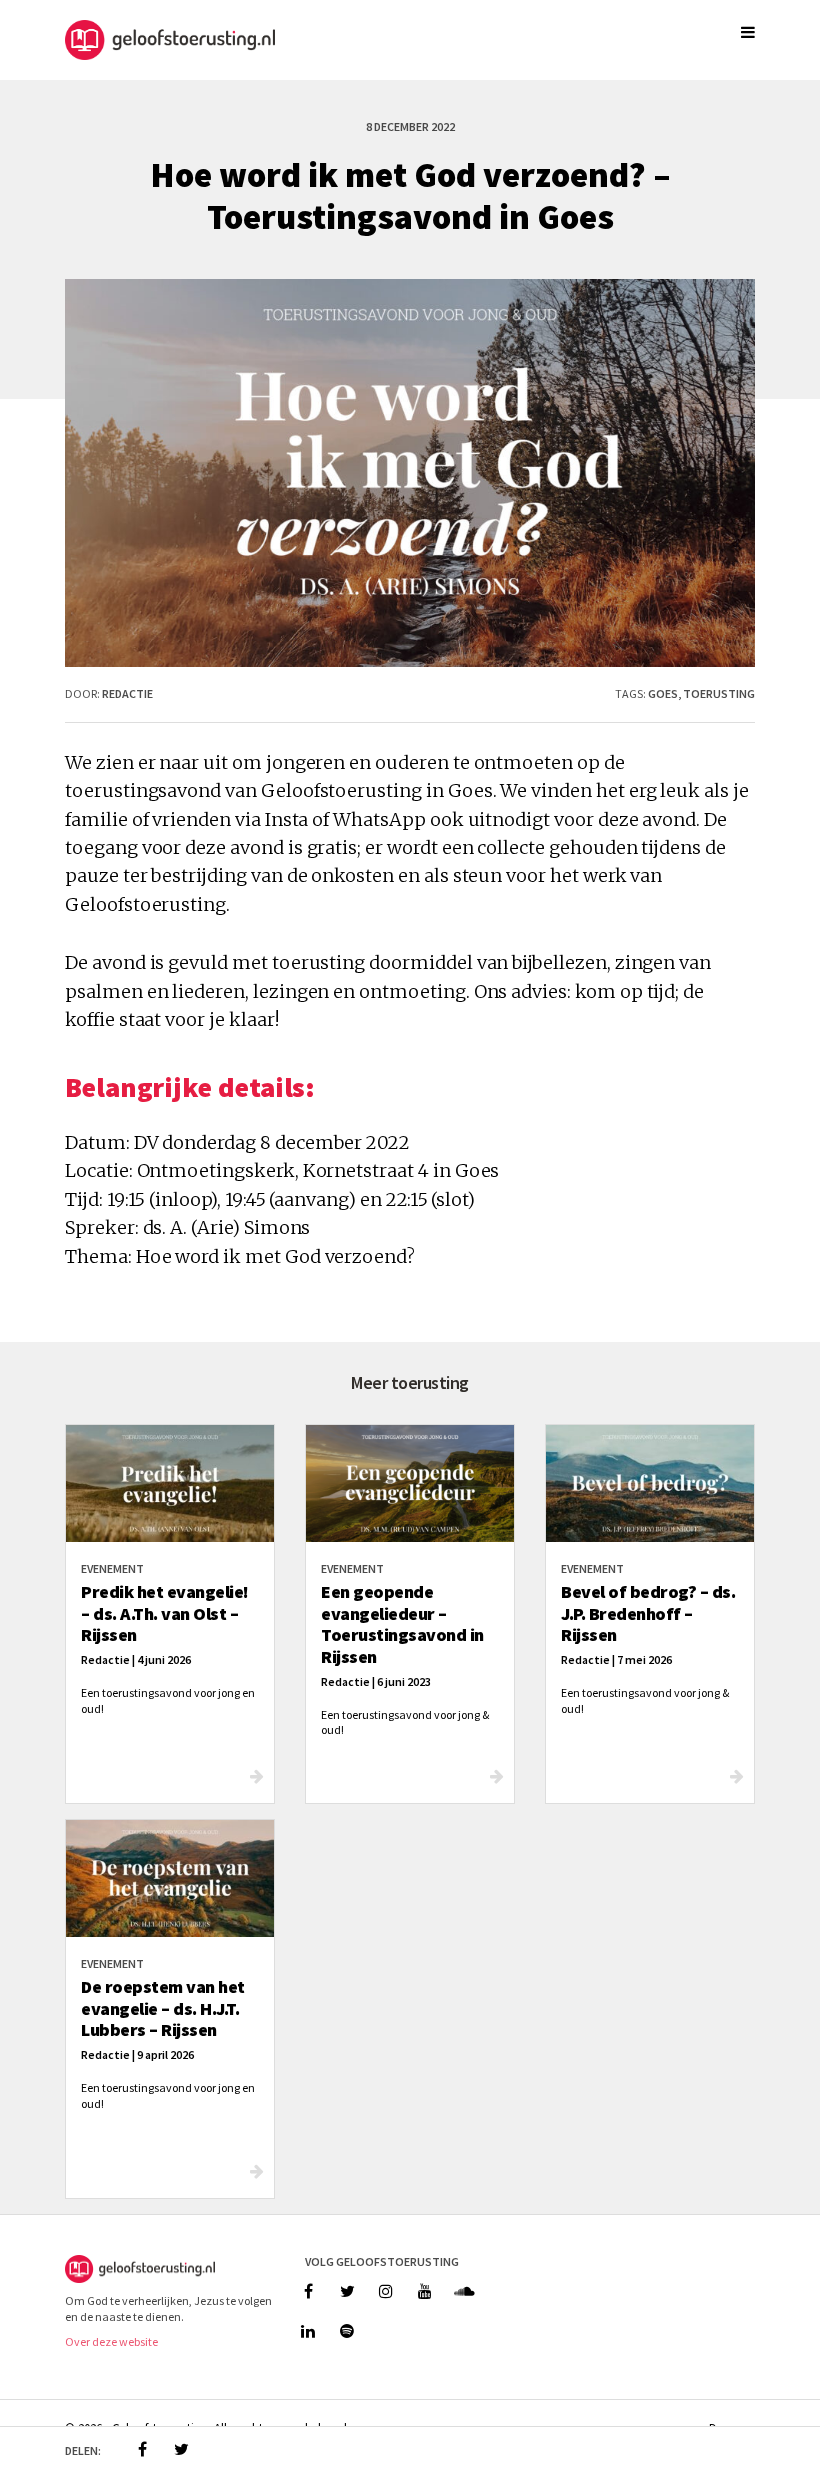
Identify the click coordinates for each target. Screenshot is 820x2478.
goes (663, 693)
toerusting (719, 693)
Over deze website (111, 2341)
